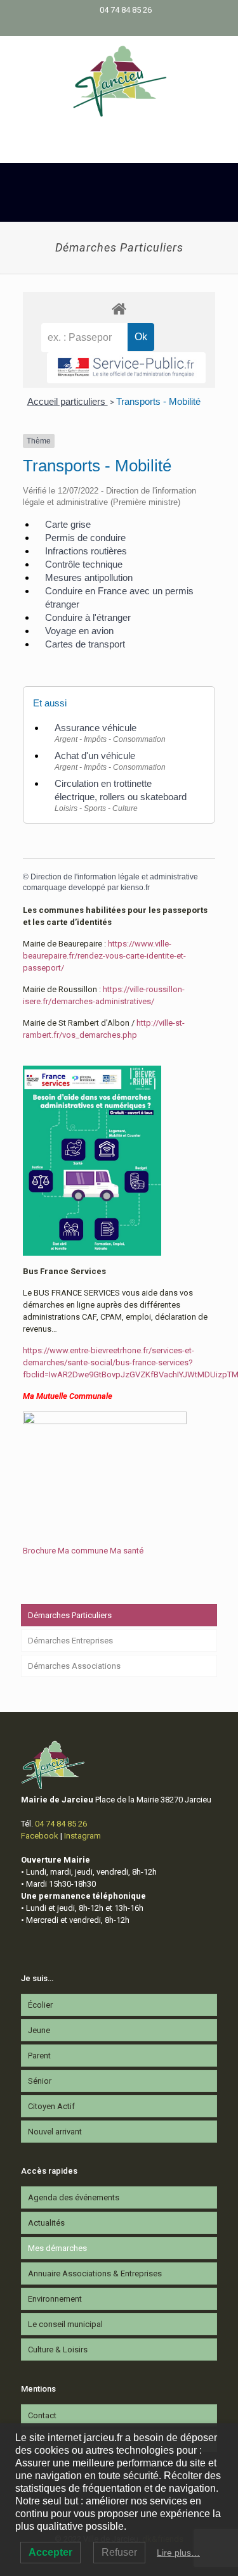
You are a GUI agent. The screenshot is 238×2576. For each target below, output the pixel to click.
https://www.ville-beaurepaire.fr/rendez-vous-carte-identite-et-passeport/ (104, 956)
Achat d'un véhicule (95, 756)
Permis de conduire (85, 538)
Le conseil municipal (65, 2324)
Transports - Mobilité (158, 401)
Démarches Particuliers (70, 1615)
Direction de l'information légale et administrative (114, 877)
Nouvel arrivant (55, 2132)
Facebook (40, 1836)
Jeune (39, 2030)
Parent (39, 2056)
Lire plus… (178, 2553)
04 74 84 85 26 (126, 10)
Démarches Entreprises (70, 1641)
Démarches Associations (74, 1666)
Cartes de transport (85, 644)
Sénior (40, 2081)
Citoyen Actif (51, 2106)
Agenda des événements (74, 2197)
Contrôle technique (84, 564)
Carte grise (68, 524)
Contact (42, 2415)
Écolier (40, 2005)
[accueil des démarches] (119, 308)
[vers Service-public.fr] (126, 368)
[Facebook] (111, 26)
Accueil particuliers (68, 401)
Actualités (46, 2223)
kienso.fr (135, 888)
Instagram (83, 1836)
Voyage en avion (79, 631)
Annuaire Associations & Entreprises (95, 2273)
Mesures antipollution (89, 577)
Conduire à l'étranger (88, 617)
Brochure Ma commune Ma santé (83, 1551)
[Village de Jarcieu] (119, 80)
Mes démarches (57, 2248)
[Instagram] (127, 26)
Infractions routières (86, 551)
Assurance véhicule (96, 728)
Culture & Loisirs (58, 2350)
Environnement (55, 2299)
